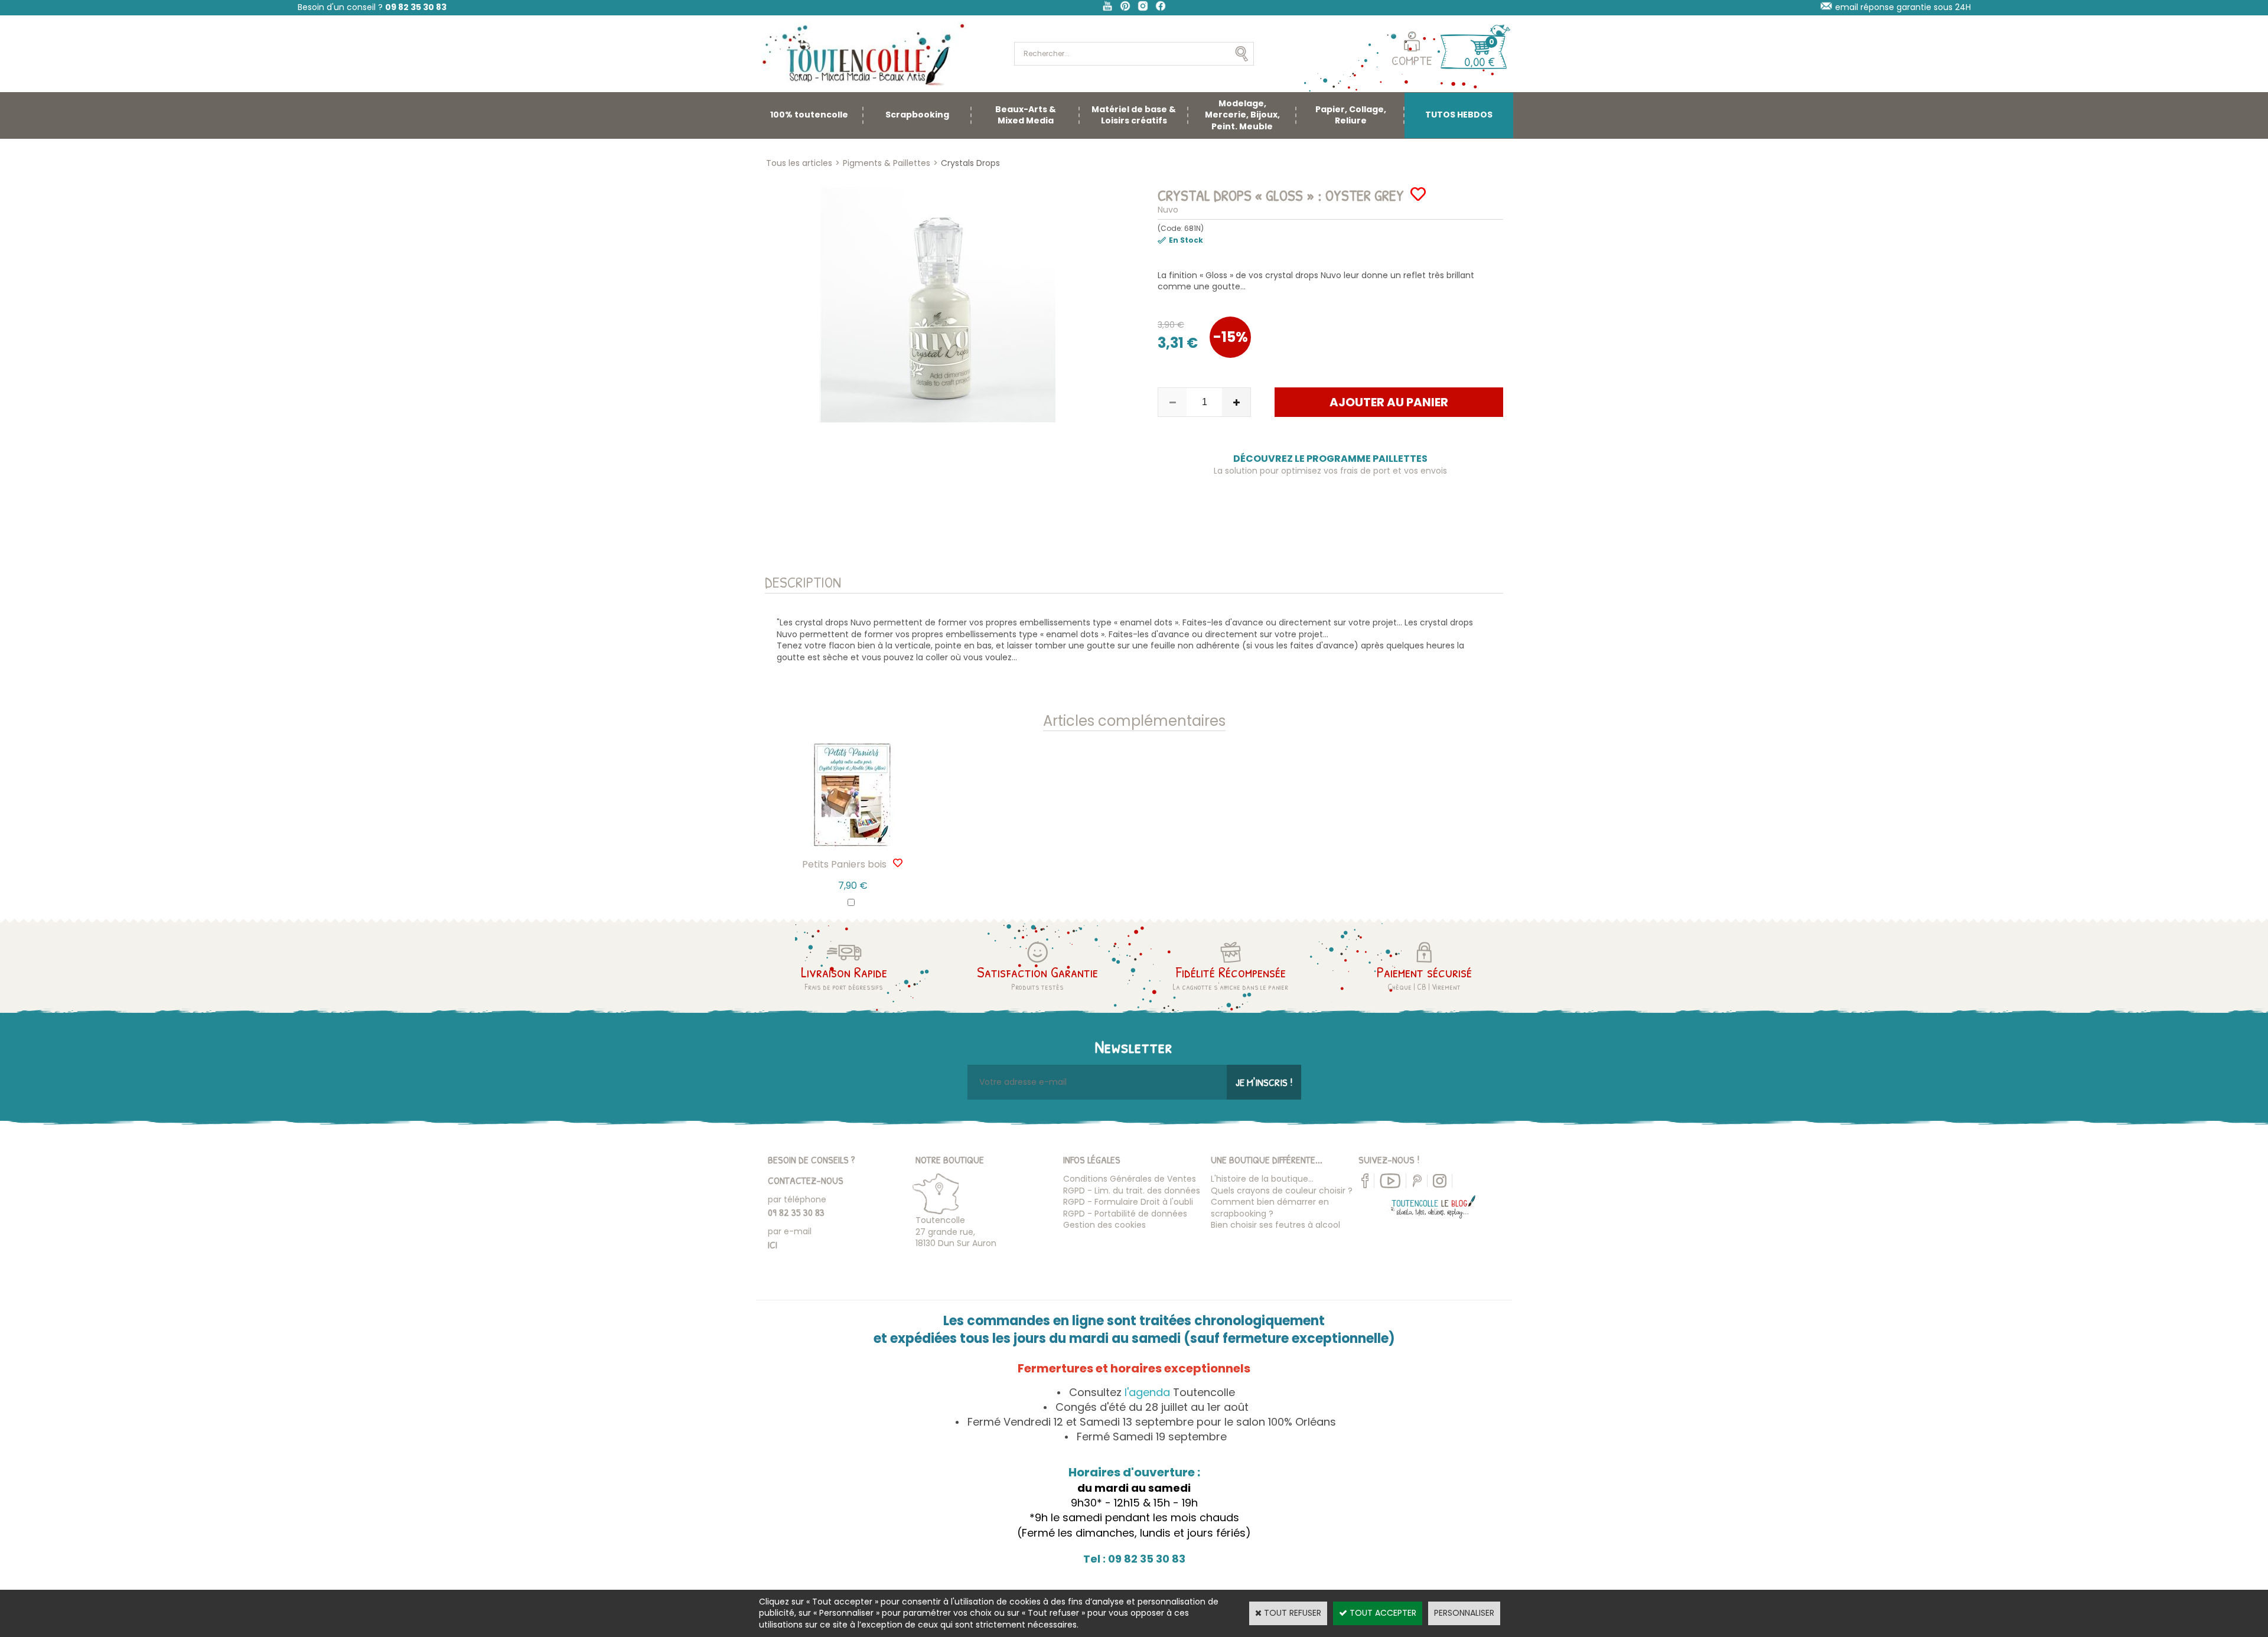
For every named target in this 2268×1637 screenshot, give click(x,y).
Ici (773, 1245)
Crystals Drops (970, 163)
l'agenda (1147, 1392)
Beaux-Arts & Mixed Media (1026, 115)
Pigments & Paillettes (887, 163)
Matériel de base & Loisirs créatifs (1134, 115)
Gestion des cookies (1104, 1225)
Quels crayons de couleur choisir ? (1282, 1191)
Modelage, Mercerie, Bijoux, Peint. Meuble (1242, 115)
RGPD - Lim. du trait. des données (1132, 1191)
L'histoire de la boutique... (1262, 1179)
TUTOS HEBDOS (1459, 115)
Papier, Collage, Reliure (1351, 115)
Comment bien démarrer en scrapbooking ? (1270, 1208)
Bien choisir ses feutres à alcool (1275, 1225)
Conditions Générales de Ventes (1130, 1179)
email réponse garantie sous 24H (1903, 7)
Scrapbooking (917, 115)
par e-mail (790, 1231)
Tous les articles (799, 163)
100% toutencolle (809, 115)
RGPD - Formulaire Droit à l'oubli (1128, 1202)
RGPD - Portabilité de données (1125, 1214)
